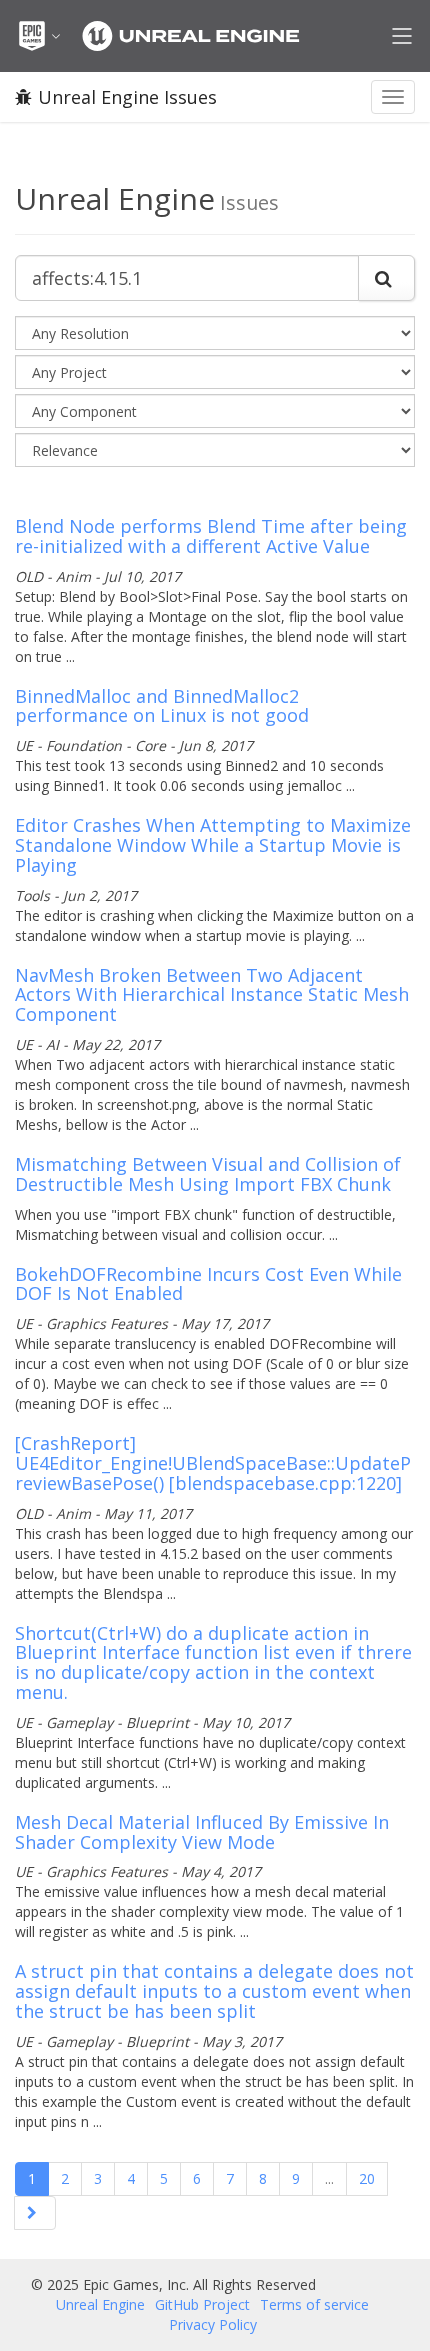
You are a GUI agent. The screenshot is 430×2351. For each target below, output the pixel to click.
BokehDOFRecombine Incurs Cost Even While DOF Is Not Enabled (208, 1284)
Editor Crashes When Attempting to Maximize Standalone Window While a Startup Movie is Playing (213, 845)
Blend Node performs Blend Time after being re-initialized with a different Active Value (211, 536)
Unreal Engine (100, 2304)
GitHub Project (202, 2304)
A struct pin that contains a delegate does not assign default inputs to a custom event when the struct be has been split (214, 1991)
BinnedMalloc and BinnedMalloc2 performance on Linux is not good (162, 706)
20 (367, 2178)
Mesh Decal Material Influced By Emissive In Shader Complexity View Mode (202, 1832)
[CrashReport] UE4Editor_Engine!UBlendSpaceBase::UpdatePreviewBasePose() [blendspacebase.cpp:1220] (213, 1463)
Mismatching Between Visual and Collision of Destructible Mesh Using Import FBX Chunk (208, 1174)
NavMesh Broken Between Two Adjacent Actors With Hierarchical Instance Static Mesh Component (212, 995)
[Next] (35, 2213)
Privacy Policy (213, 2324)
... (329, 2178)
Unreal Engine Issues (127, 97)
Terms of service (314, 2304)
